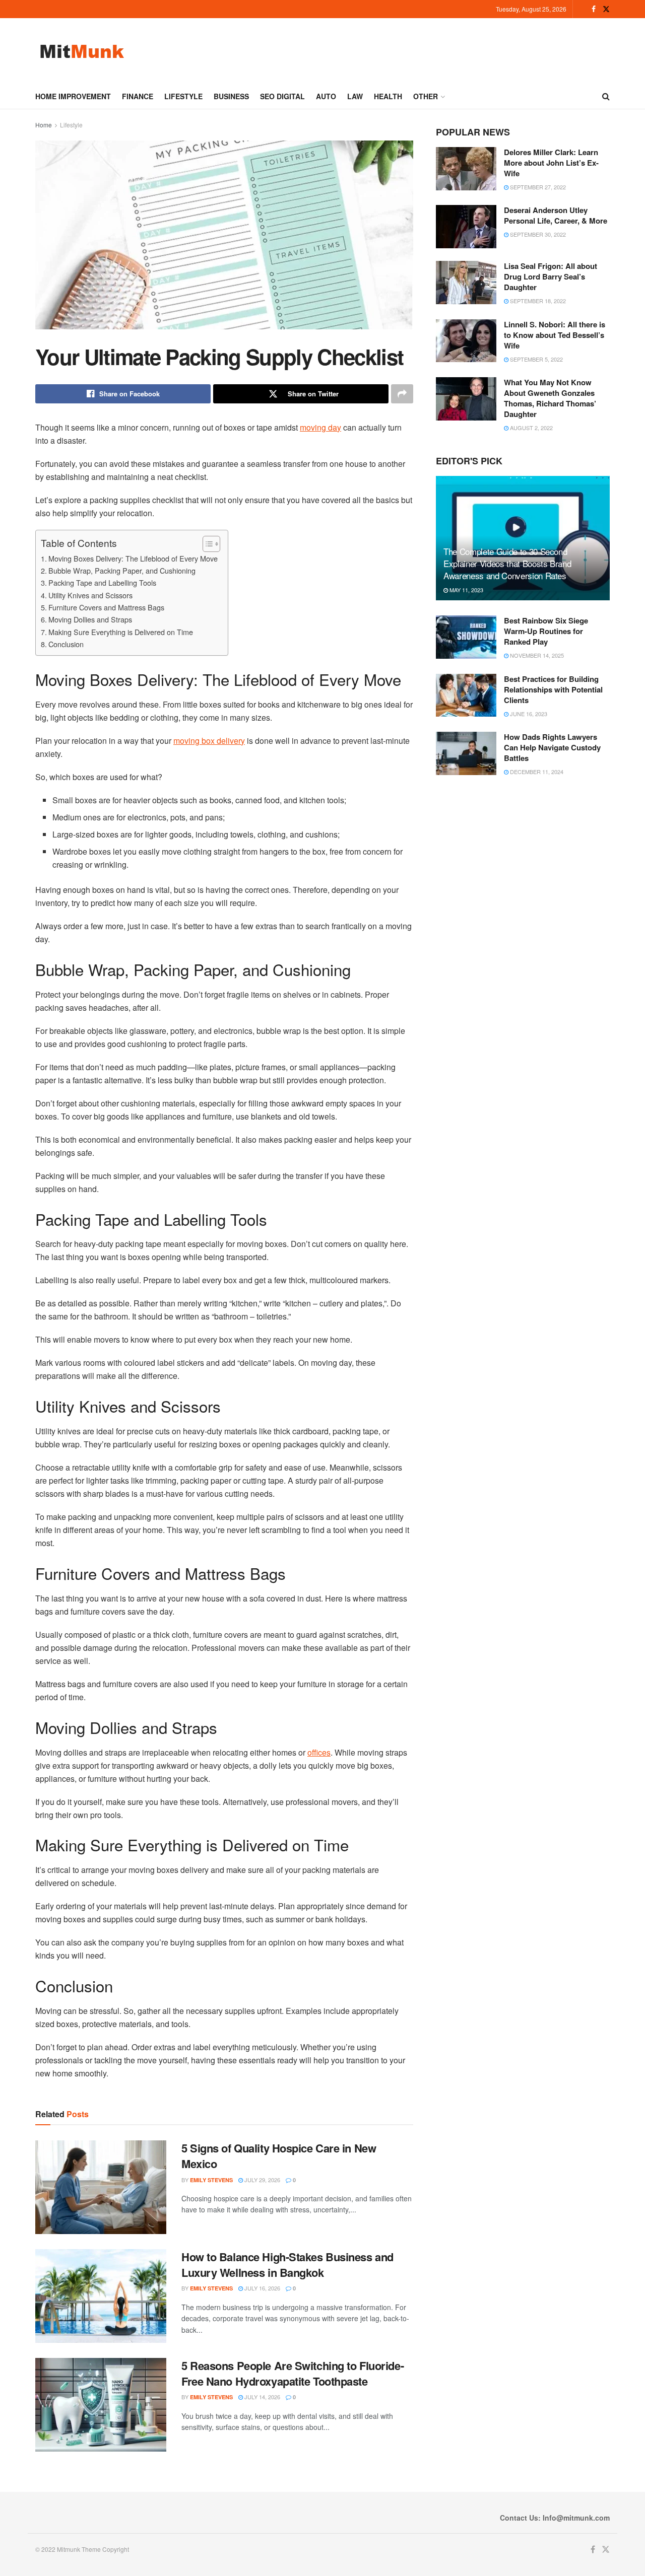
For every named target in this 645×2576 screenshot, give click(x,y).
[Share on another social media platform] (402, 394)
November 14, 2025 (536, 655)
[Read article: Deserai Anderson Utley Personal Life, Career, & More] (466, 227)
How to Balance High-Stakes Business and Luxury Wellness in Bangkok (287, 2265)
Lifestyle (183, 96)
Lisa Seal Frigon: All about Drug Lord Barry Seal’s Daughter (551, 276)
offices (319, 1752)
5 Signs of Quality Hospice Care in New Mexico (279, 2156)
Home (44, 125)
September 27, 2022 (537, 187)
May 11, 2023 (466, 590)
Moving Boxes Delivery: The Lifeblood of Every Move (133, 558)
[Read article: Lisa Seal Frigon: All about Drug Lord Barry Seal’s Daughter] (466, 283)
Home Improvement (73, 96)
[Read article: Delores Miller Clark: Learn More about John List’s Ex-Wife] (466, 169)
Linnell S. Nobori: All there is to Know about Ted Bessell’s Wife (555, 335)
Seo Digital (282, 96)
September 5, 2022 (536, 359)
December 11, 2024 (536, 772)
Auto (326, 96)
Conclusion (66, 644)
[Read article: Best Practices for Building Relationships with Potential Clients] (466, 695)
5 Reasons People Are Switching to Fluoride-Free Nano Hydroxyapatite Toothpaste (293, 2373)
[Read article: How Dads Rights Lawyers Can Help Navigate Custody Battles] (466, 753)
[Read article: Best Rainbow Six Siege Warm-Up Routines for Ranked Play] (466, 637)
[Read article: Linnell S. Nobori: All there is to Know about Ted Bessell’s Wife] (466, 341)
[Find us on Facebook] (594, 9)
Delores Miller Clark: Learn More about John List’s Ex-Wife (551, 163)
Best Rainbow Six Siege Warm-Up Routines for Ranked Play (546, 631)
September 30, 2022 (537, 234)
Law (355, 96)
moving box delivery (209, 741)
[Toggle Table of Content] (206, 544)
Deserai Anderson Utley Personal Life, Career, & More (556, 215)
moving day (320, 427)
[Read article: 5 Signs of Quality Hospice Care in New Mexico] (101, 2187)
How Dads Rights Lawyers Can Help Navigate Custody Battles (552, 747)
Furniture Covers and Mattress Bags (106, 607)
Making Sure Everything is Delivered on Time (121, 632)
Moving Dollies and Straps (90, 619)
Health (388, 96)
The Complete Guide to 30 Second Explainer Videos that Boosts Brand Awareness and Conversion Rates (507, 563)
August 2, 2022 (531, 428)
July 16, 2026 (262, 2288)
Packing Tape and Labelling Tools (102, 582)
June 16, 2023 (528, 714)
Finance (138, 96)
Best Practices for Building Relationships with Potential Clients (553, 689)
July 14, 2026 (262, 2397)
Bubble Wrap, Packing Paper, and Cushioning (122, 570)
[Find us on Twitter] (606, 9)
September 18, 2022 (537, 301)
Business (231, 96)
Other (426, 96)
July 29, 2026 (262, 2180)
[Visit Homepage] (82, 51)
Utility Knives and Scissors (90, 595)
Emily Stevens (211, 2180)
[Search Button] (606, 96)
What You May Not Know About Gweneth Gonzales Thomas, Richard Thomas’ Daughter (550, 398)
